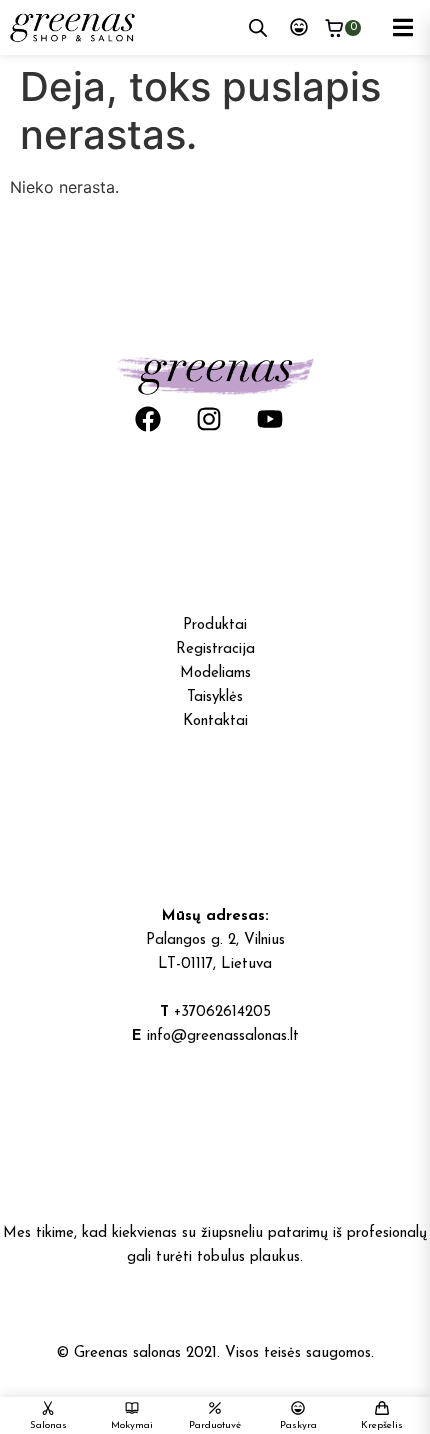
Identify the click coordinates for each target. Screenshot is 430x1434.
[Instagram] (209, 419)
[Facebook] (148, 419)
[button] (402, 27)
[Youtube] (270, 419)
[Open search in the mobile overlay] (258, 27)
